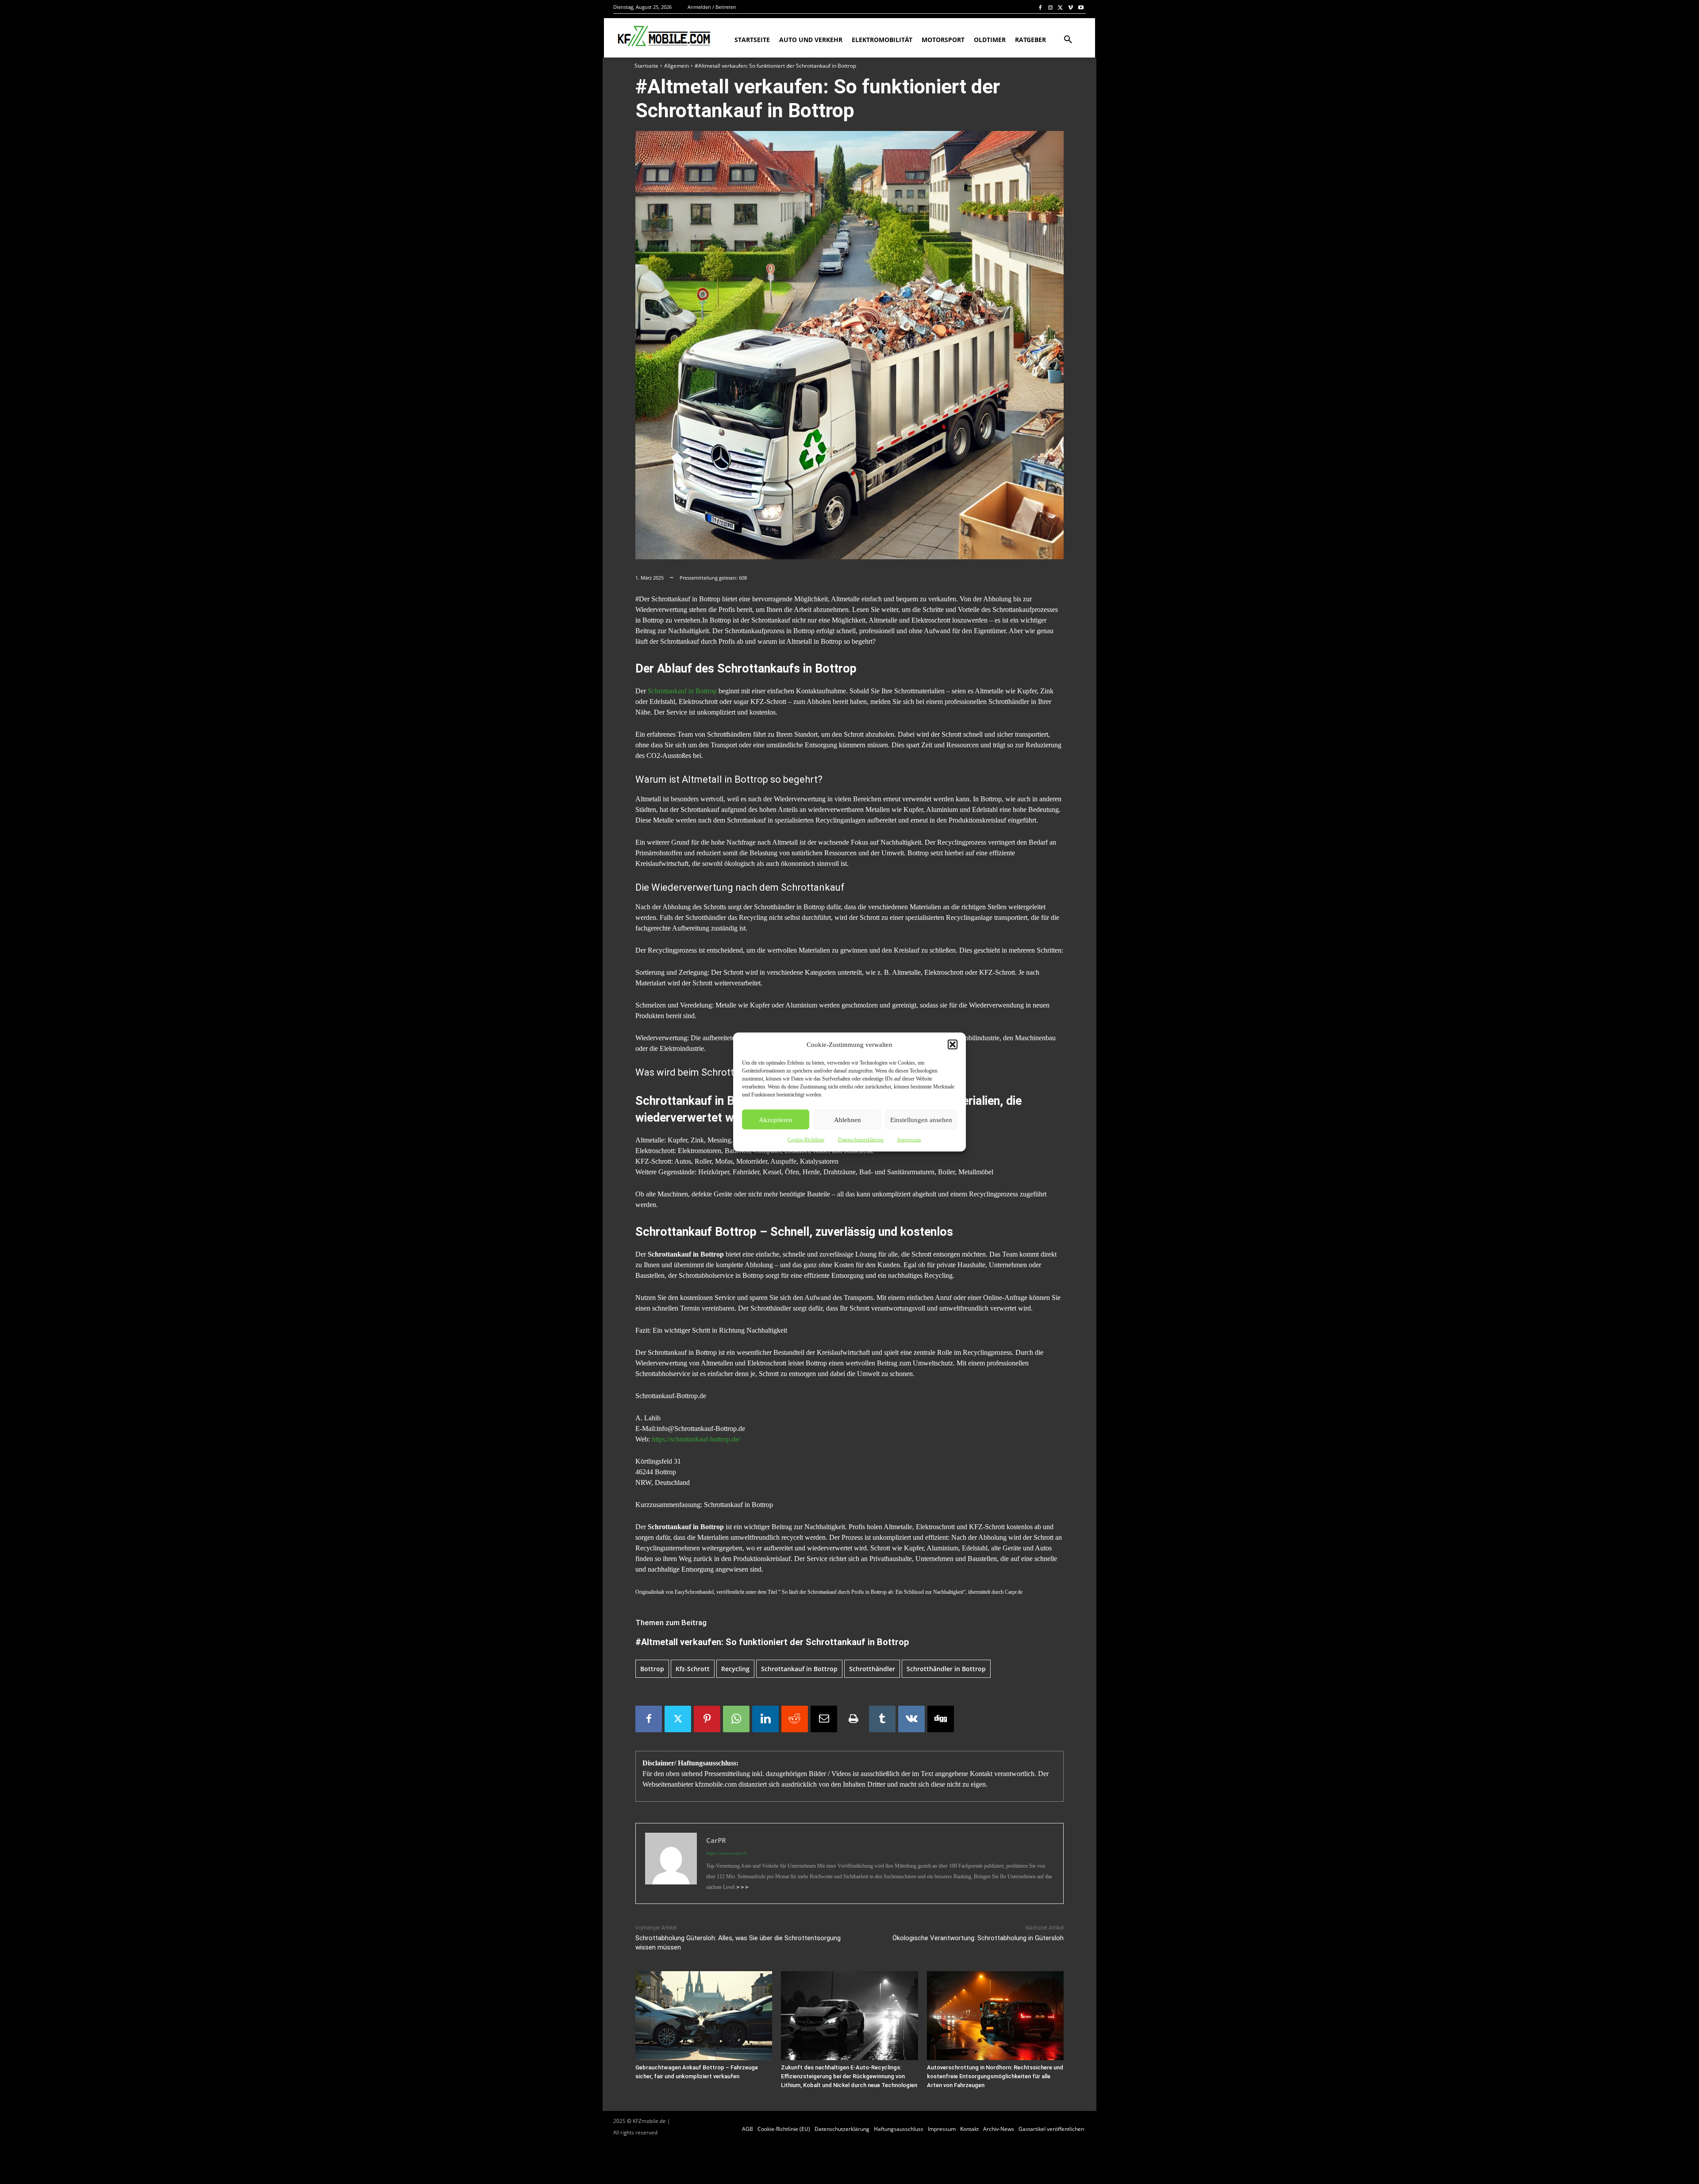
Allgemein (677, 66)
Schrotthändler (872, 1669)
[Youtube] (1081, 7)
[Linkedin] (765, 1719)
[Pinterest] (707, 1719)
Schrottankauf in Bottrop (682, 691)
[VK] (911, 1719)
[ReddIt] (795, 1719)
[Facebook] (1040, 7)
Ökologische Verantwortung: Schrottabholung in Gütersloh (978, 1938)
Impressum (909, 1140)
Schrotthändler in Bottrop (946, 1669)
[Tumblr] (882, 1719)
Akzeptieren (776, 1119)
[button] (953, 1045)
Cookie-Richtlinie (806, 1140)
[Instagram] (1051, 7)
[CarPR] (671, 1863)
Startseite (646, 66)
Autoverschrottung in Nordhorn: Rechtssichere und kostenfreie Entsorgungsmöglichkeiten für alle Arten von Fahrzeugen (995, 2076)
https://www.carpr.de (727, 1853)
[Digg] (941, 1719)
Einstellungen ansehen (921, 1119)
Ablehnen (848, 1119)
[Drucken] (853, 1719)
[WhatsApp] (736, 1719)
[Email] (824, 1719)
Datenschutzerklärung (861, 1140)
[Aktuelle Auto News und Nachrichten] (663, 36)
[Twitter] (1061, 7)
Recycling (735, 1669)
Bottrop (652, 1669)
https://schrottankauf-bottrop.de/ (696, 1439)
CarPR (716, 1840)
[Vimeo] (1071, 7)
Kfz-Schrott (693, 1669)
